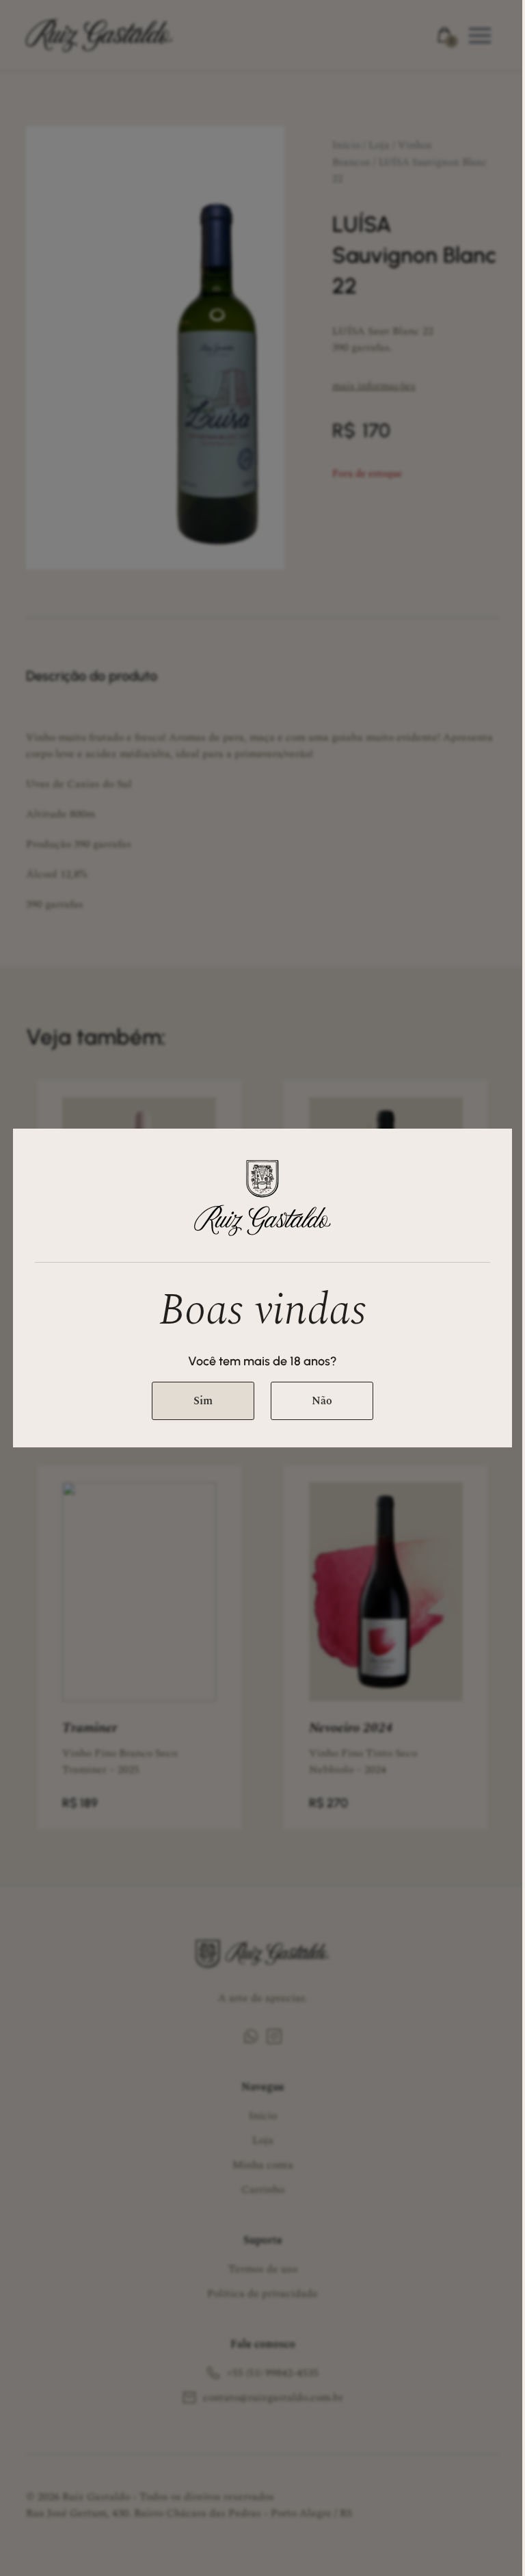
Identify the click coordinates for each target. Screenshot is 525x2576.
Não (322, 1401)
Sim (203, 1401)
